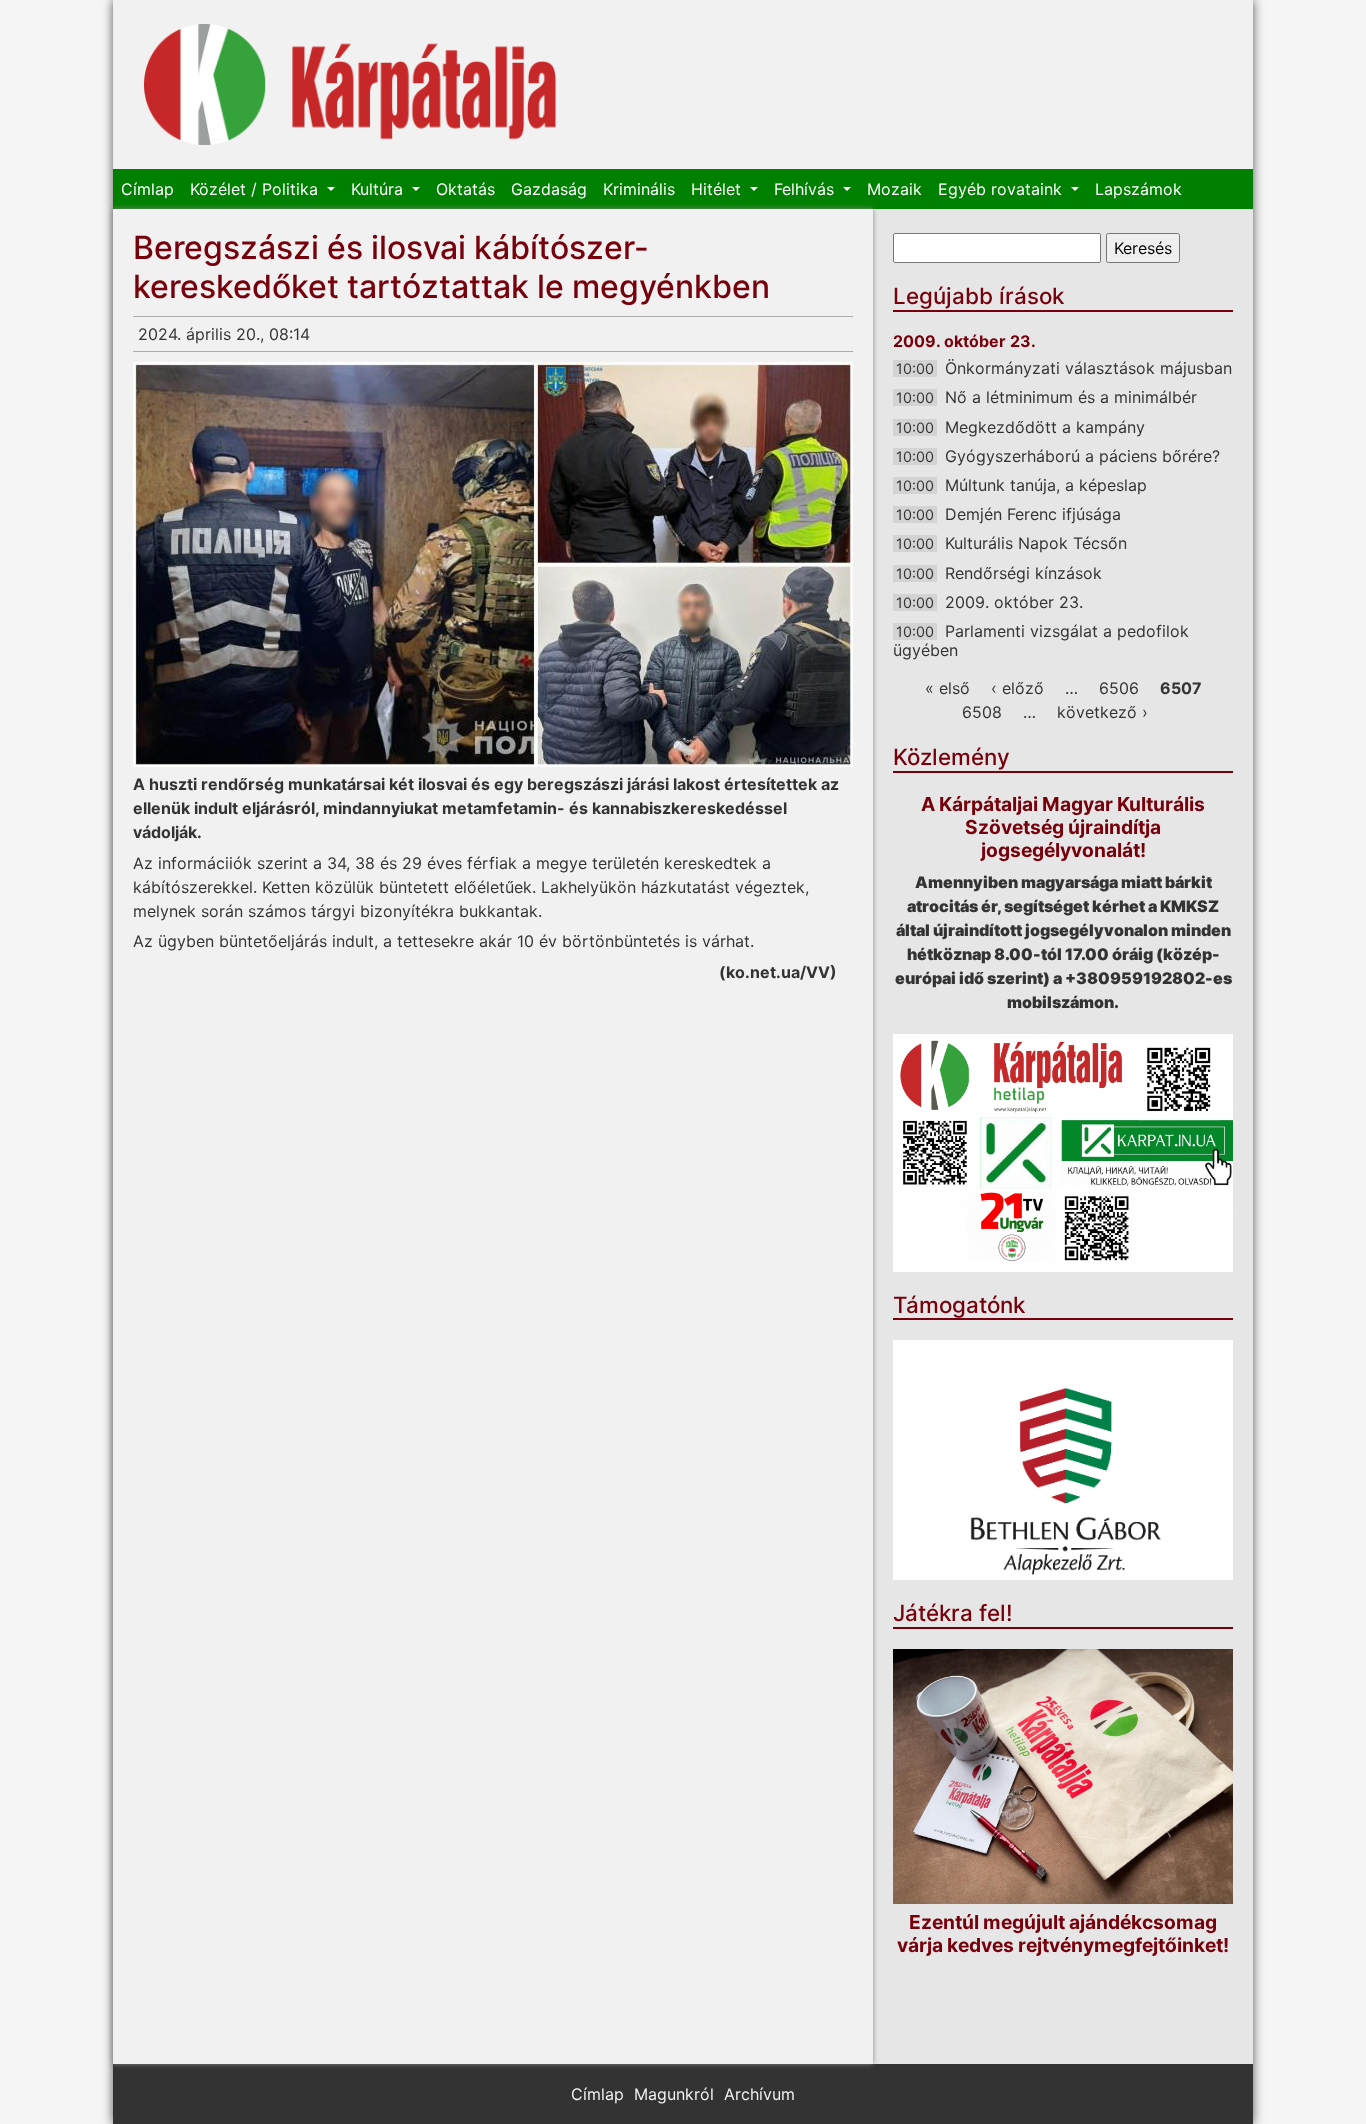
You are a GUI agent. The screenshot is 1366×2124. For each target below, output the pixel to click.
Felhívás (806, 189)
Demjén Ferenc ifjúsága (1033, 514)
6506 (1119, 688)
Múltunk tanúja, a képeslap (1046, 485)
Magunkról (674, 2094)
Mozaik (894, 189)
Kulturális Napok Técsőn (1036, 543)
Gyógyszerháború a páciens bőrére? (1082, 456)
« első (947, 688)
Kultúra (379, 189)
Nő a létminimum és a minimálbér (1071, 397)
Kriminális (639, 189)
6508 (982, 712)
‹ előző (1017, 688)
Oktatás (465, 189)
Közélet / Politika (256, 189)
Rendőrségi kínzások (1023, 573)
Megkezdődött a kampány (1045, 427)
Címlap (147, 189)
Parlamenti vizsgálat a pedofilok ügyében (1041, 640)
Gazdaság (549, 189)
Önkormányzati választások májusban (1088, 368)
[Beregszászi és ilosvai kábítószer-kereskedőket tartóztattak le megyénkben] (493, 564)
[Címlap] (350, 84)
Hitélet (718, 189)
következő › (1102, 712)
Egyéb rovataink (1002, 189)
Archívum (759, 2094)
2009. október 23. (1014, 602)
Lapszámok (1138, 189)
